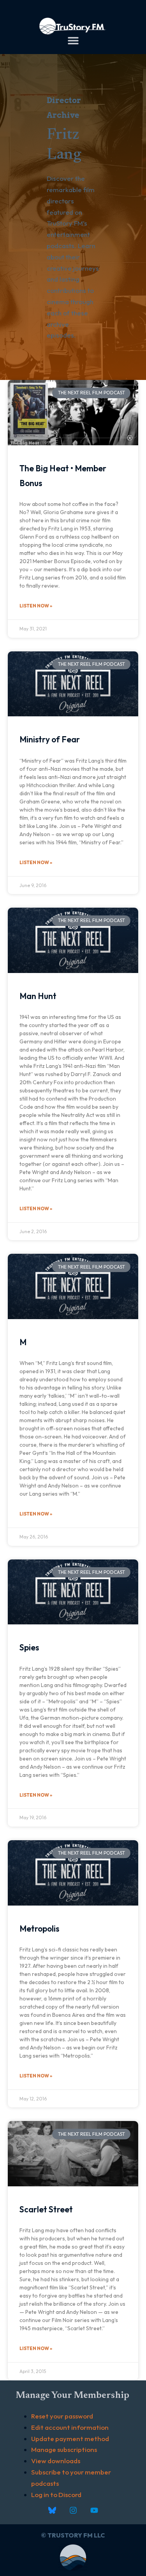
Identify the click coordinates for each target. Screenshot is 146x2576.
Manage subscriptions (64, 2449)
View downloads (56, 2461)
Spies (29, 1647)
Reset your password (62, 2416)
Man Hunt (38, 996)
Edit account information (70, 2427)
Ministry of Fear (50, 739)
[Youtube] (94, 2510)
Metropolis (39, 1928)
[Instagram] (73, 2510)
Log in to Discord (56, 2495)
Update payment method (70, 2439)
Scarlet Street (46, 2209)
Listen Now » (36, 606)
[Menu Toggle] (73, 40)
